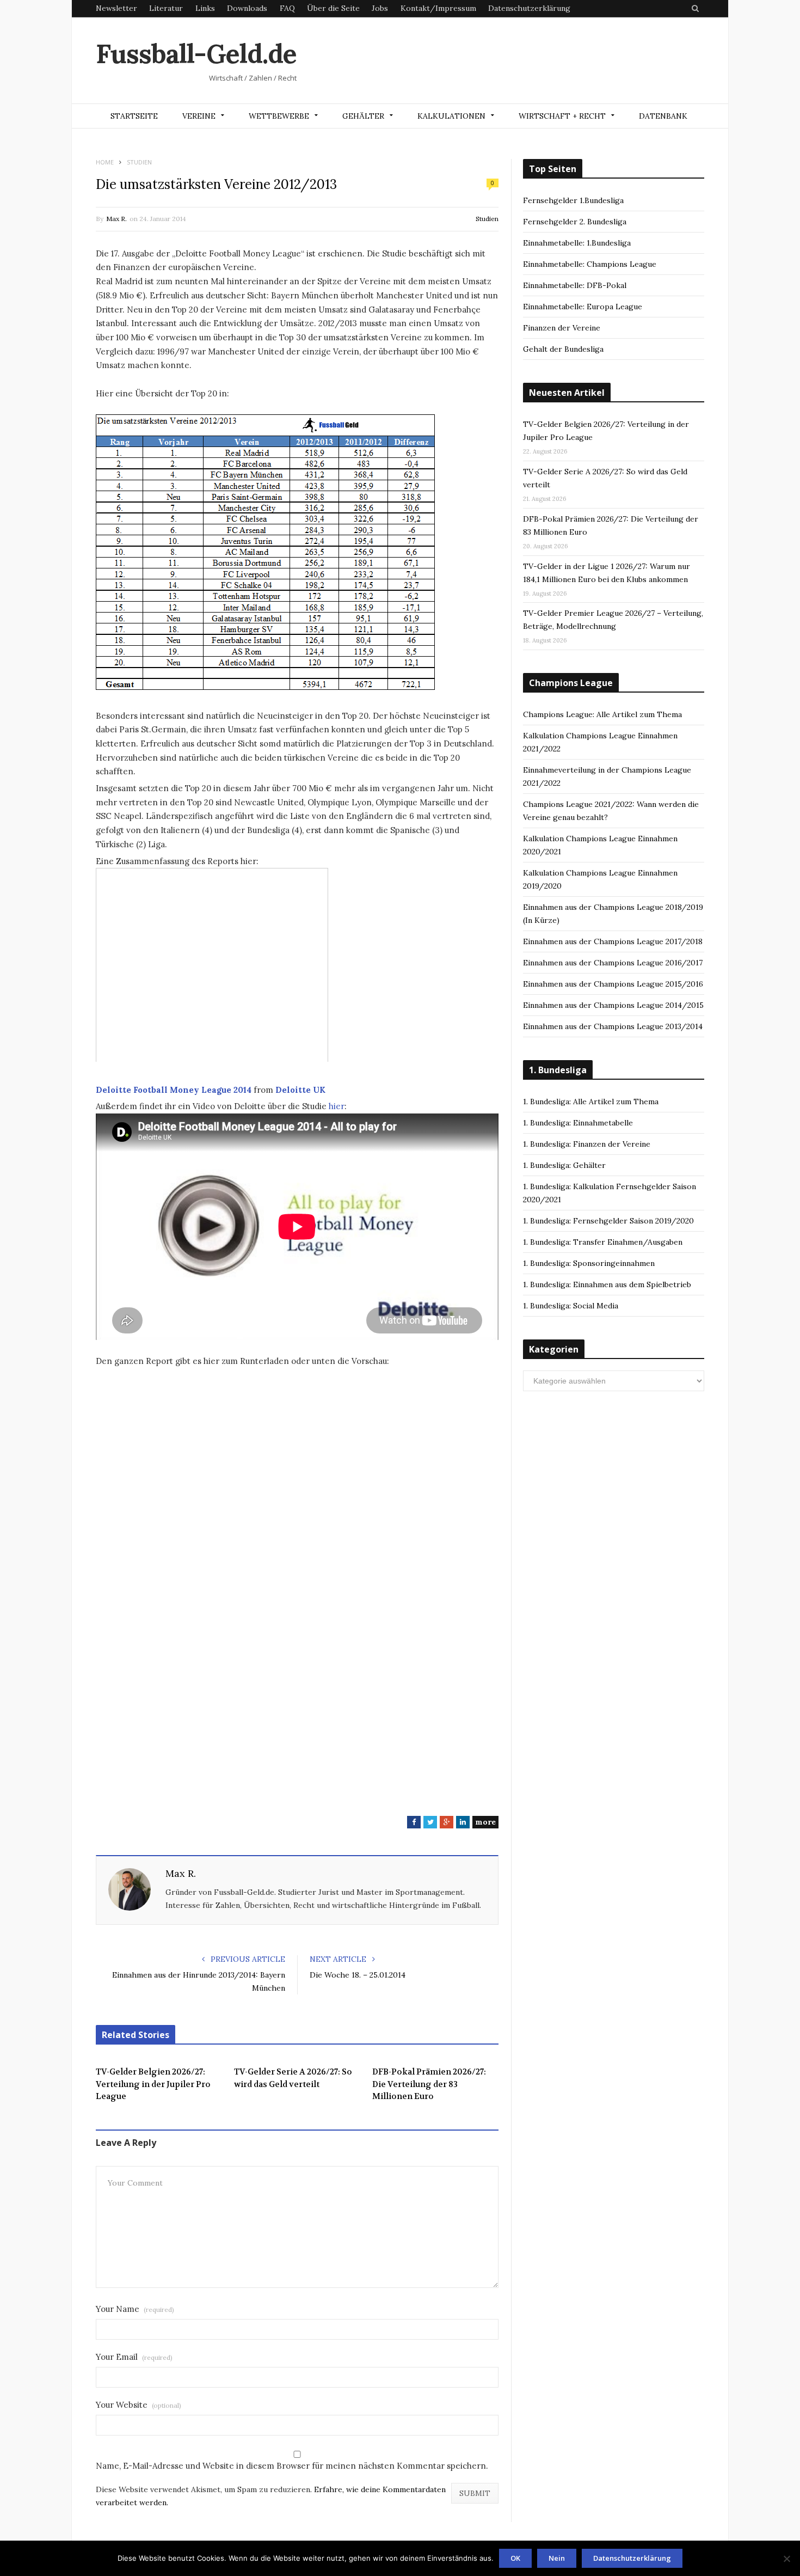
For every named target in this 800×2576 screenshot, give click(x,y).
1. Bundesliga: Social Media (571, 1306)
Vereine (199, 116)
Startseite (134, 116)
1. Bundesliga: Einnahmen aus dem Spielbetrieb (607, 1284)
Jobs (380, 8)
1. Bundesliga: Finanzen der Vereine (587, 1144)
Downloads (247, 8)
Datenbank (663, 116)
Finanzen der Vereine (562, 328)
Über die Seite (333, 8)
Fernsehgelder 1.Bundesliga (573, 200)
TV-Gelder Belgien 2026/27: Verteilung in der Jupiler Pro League (153, 2084)
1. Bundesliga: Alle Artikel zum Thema (591, 1102)
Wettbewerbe (279, 116)
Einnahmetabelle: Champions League (590, 264)
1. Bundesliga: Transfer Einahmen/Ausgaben (603, 1242)
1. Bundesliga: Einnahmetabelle (578, 1123)
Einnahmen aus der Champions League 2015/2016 (613, 984)
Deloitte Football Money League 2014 (174, 1090)
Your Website (139, 2405)
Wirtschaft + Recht (562, 116)
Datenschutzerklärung (529, 8)
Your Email (134, 2357)
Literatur (166, 8)
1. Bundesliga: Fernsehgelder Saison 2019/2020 (608, 1221)
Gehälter (363, 116)
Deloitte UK (300, 1090)
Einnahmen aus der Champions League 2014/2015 (613, 1005)
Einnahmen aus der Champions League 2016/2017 (613, 963)
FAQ (287, 8)
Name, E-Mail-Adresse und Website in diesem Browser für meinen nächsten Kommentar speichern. (292, 2466)
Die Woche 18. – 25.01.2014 (358, 1975)
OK (515, 2558)
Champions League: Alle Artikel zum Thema (602, 714)
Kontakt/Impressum (438, 8)
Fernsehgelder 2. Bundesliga (575, 222)
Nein (557, 2558)
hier (336, 1106)
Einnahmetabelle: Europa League (583, 307)
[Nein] (786, 2559)
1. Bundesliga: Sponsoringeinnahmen (589, 1263)
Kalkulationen (451, 116)
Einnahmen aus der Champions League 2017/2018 (613, 941)
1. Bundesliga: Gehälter (564, 1165)
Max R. (116, 219)
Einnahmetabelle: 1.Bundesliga (577, 243)
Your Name (135, 2309)
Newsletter (116, 8)
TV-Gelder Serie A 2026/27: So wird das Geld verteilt (293, 2078)
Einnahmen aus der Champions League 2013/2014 (613, 1026)
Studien (487, 219)
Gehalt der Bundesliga (563, 349)
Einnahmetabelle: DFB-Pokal (575, 285)
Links (205, 8)
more (485, 1822)
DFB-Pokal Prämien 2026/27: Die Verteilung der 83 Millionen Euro (429, 2084)
